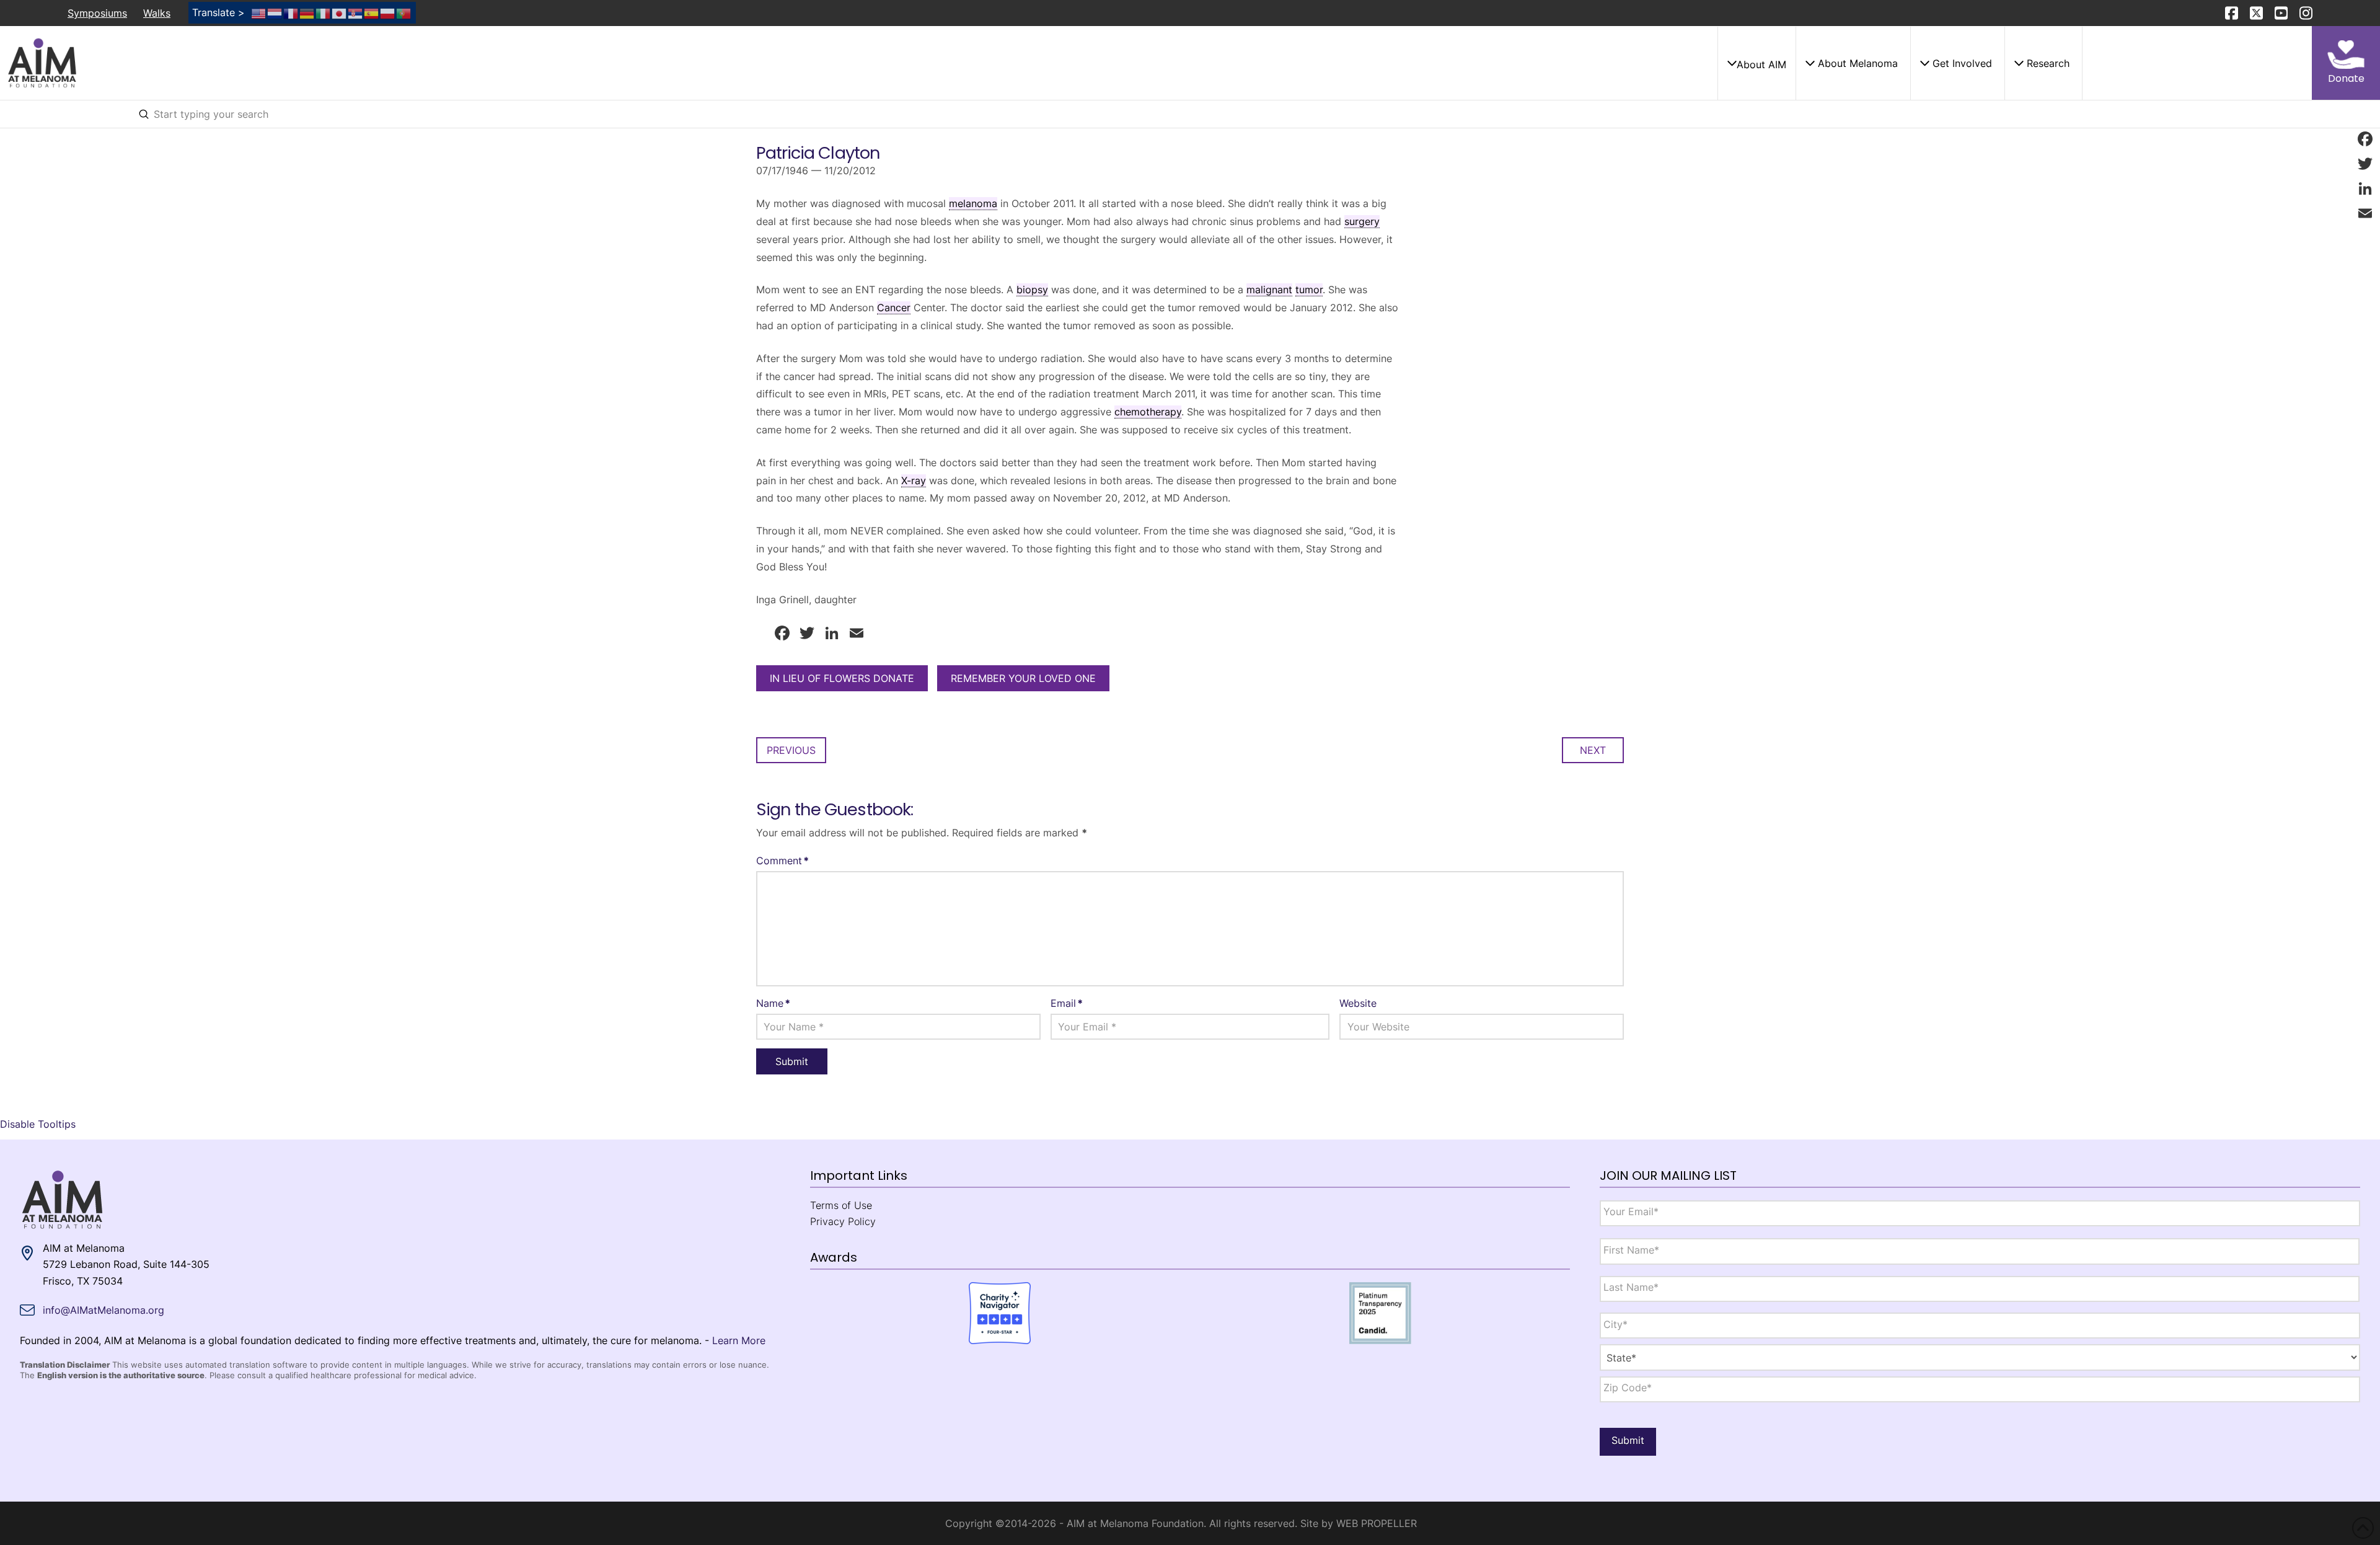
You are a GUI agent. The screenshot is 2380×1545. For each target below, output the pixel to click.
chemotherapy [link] (1148, 412)
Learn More (739, 1340)
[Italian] (324, 12)
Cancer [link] (894, 308)
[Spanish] (372, 12)
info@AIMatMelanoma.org (104, 1310)
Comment (782, 861)
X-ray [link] (914, 480)
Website (1358, 1003)
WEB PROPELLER (1377, 1523)
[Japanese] (340, 12)
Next (1593, 750)
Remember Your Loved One (1023, 678)
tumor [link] (1309, 290)
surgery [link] (1362, 221)
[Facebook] (2365, 139)
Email (1067, 1003)
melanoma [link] (973, 203)
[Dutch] (275, 12)
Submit (1628, 1440)
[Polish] (388, 12)
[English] (259, 12)
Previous (791, 750)
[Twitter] (2365, 164)
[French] (291, 12)
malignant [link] (1269, 290)
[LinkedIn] (2365, 188)
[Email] (2365, 213)
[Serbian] (356, 12)
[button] (1756, 63)
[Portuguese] (404, 12)
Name (773, 1003)
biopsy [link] (1032, 290)
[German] (307, 12)
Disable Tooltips (38, 1124)
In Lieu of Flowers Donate (842, 678)
